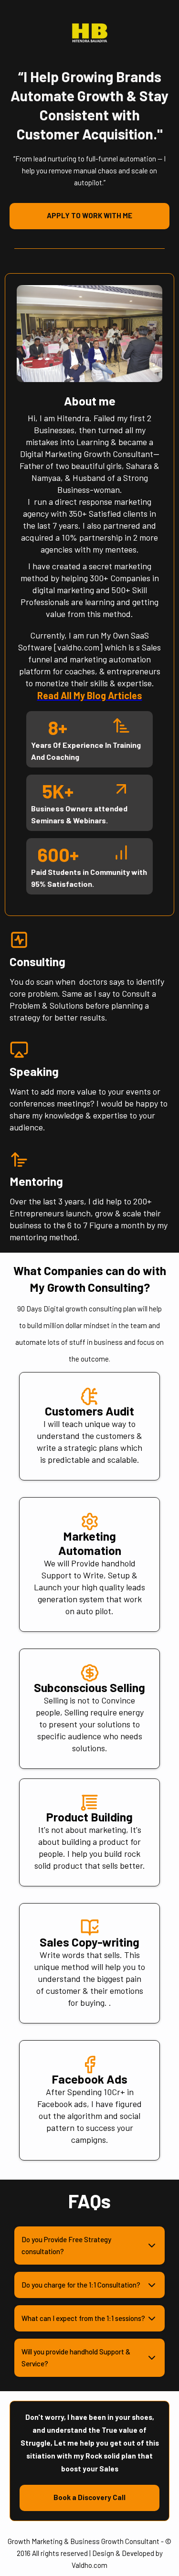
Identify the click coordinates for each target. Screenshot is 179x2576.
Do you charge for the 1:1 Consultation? (81, 2285)
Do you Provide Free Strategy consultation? (66, 2245)
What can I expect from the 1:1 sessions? (83, 2318)
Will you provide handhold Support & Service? (76, 2358)
